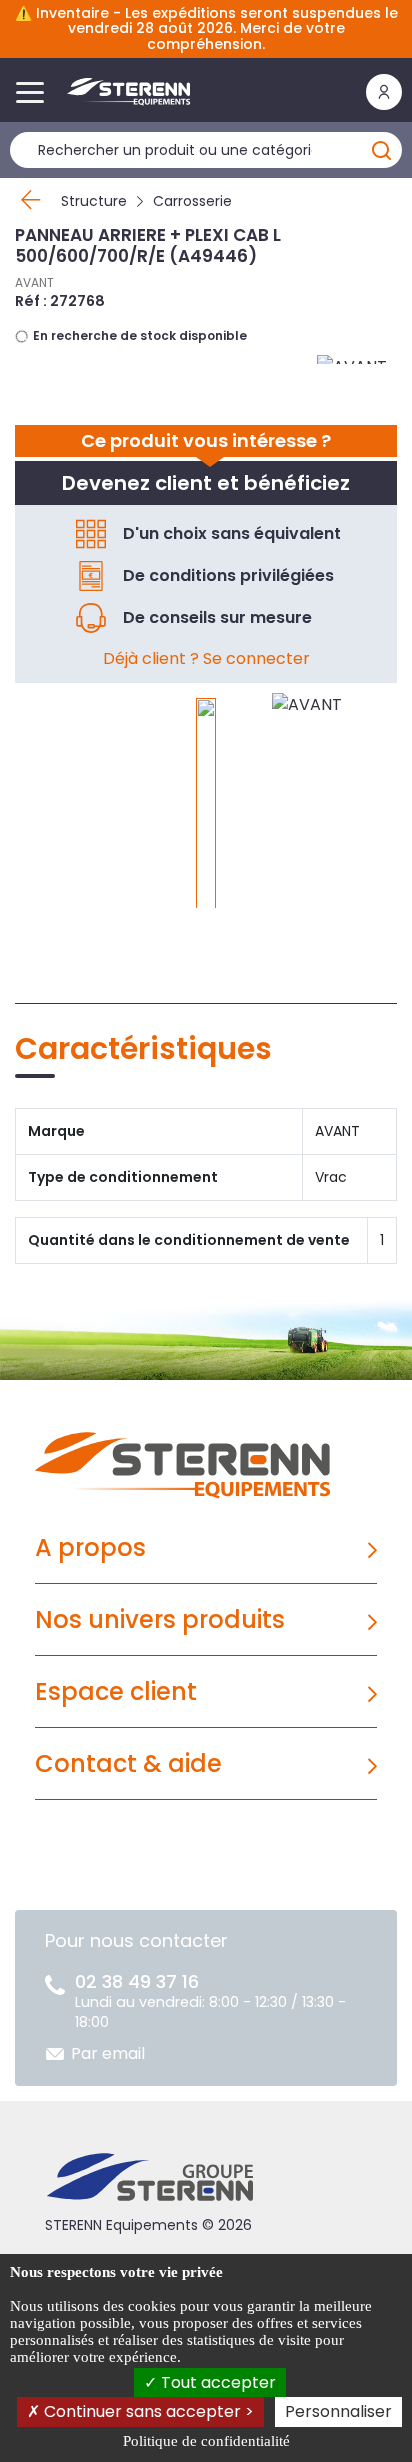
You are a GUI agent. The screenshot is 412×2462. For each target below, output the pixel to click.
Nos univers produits (160, 1619)
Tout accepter (216, 2382)
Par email (108, 2053)
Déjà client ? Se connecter (206, 658)
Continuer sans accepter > (147, 2411)
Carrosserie (192, 201)
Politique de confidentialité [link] (206, 2441)
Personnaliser (338, 2411)
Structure (94, 201)
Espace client (116, 1691)
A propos (90, 1547)
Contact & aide (128, 1763)
